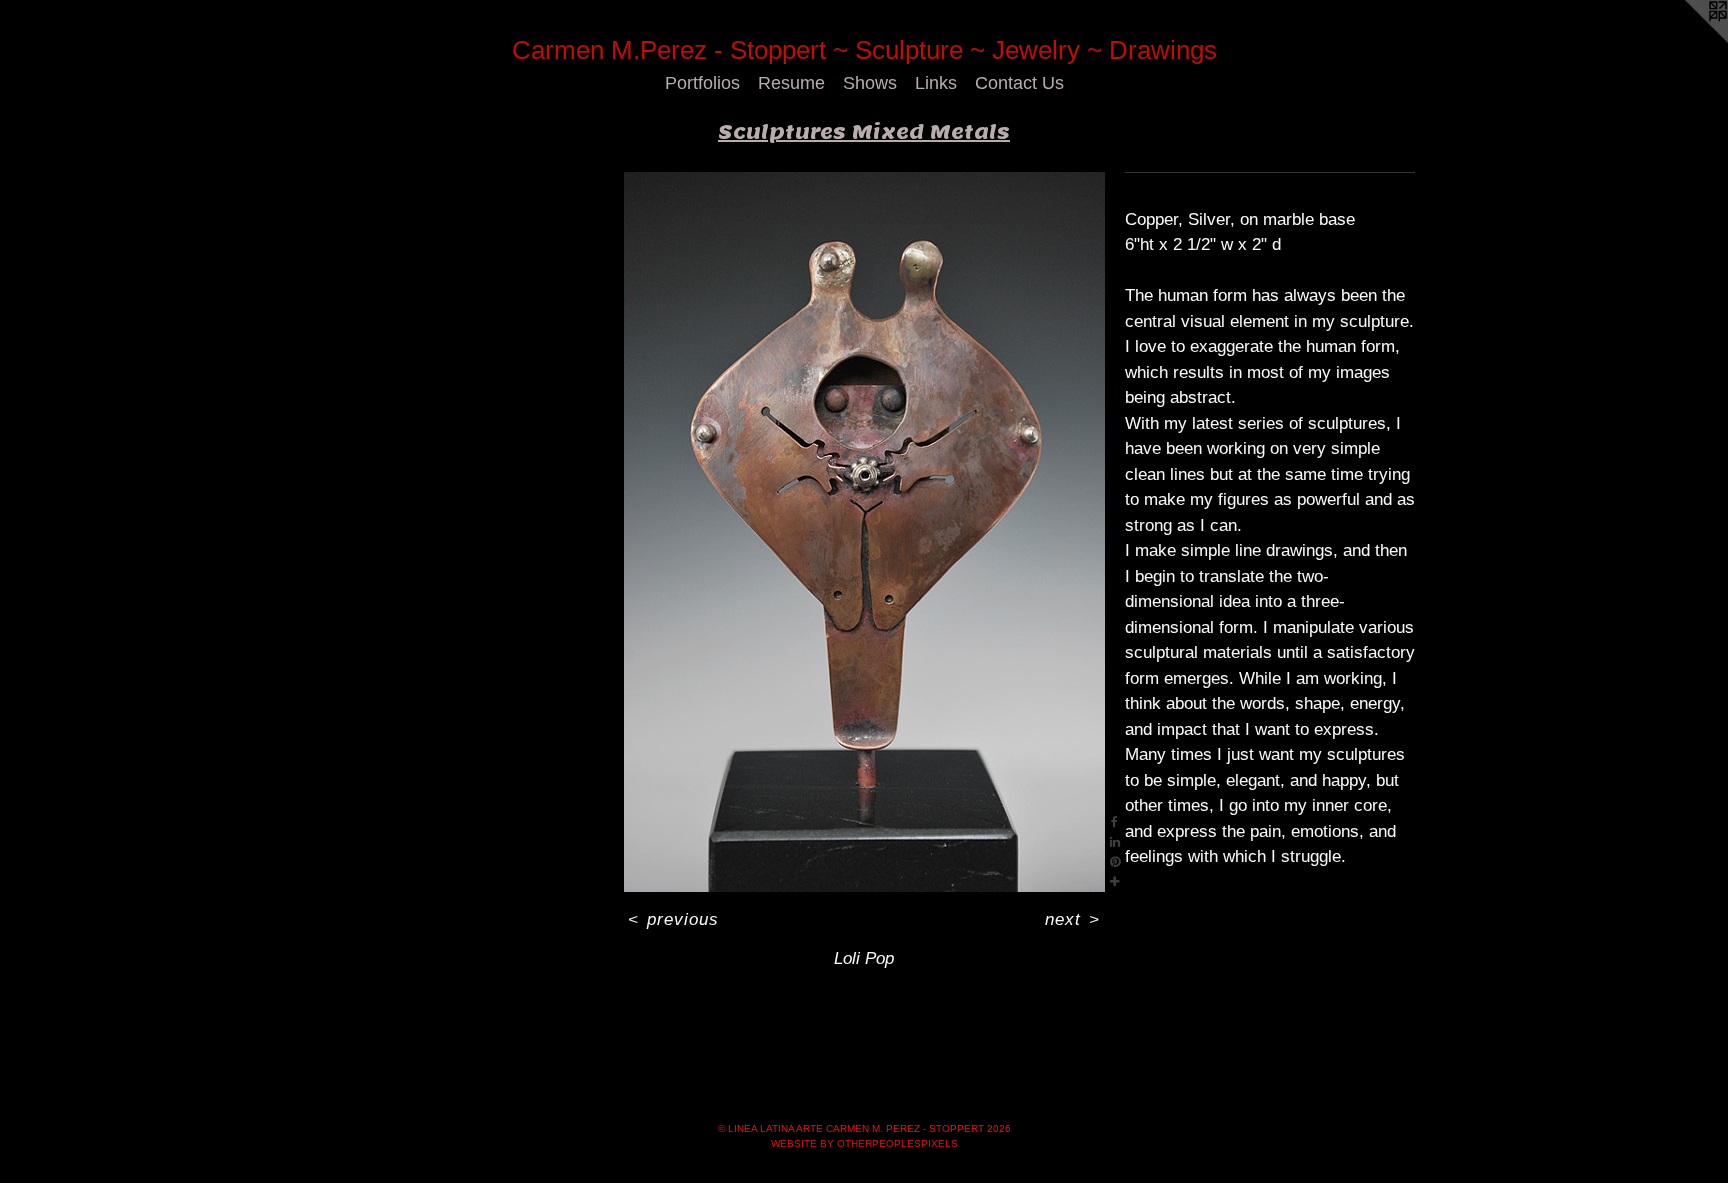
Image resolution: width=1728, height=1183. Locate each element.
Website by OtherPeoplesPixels (864, 1143)
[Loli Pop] (864, 532)
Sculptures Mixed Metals (864, 132)
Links (936, 83)
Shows (870, 83)
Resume (791, 83)
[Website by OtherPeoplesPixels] (1688, 40)
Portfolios (702, 83)
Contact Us (1019, 83)
